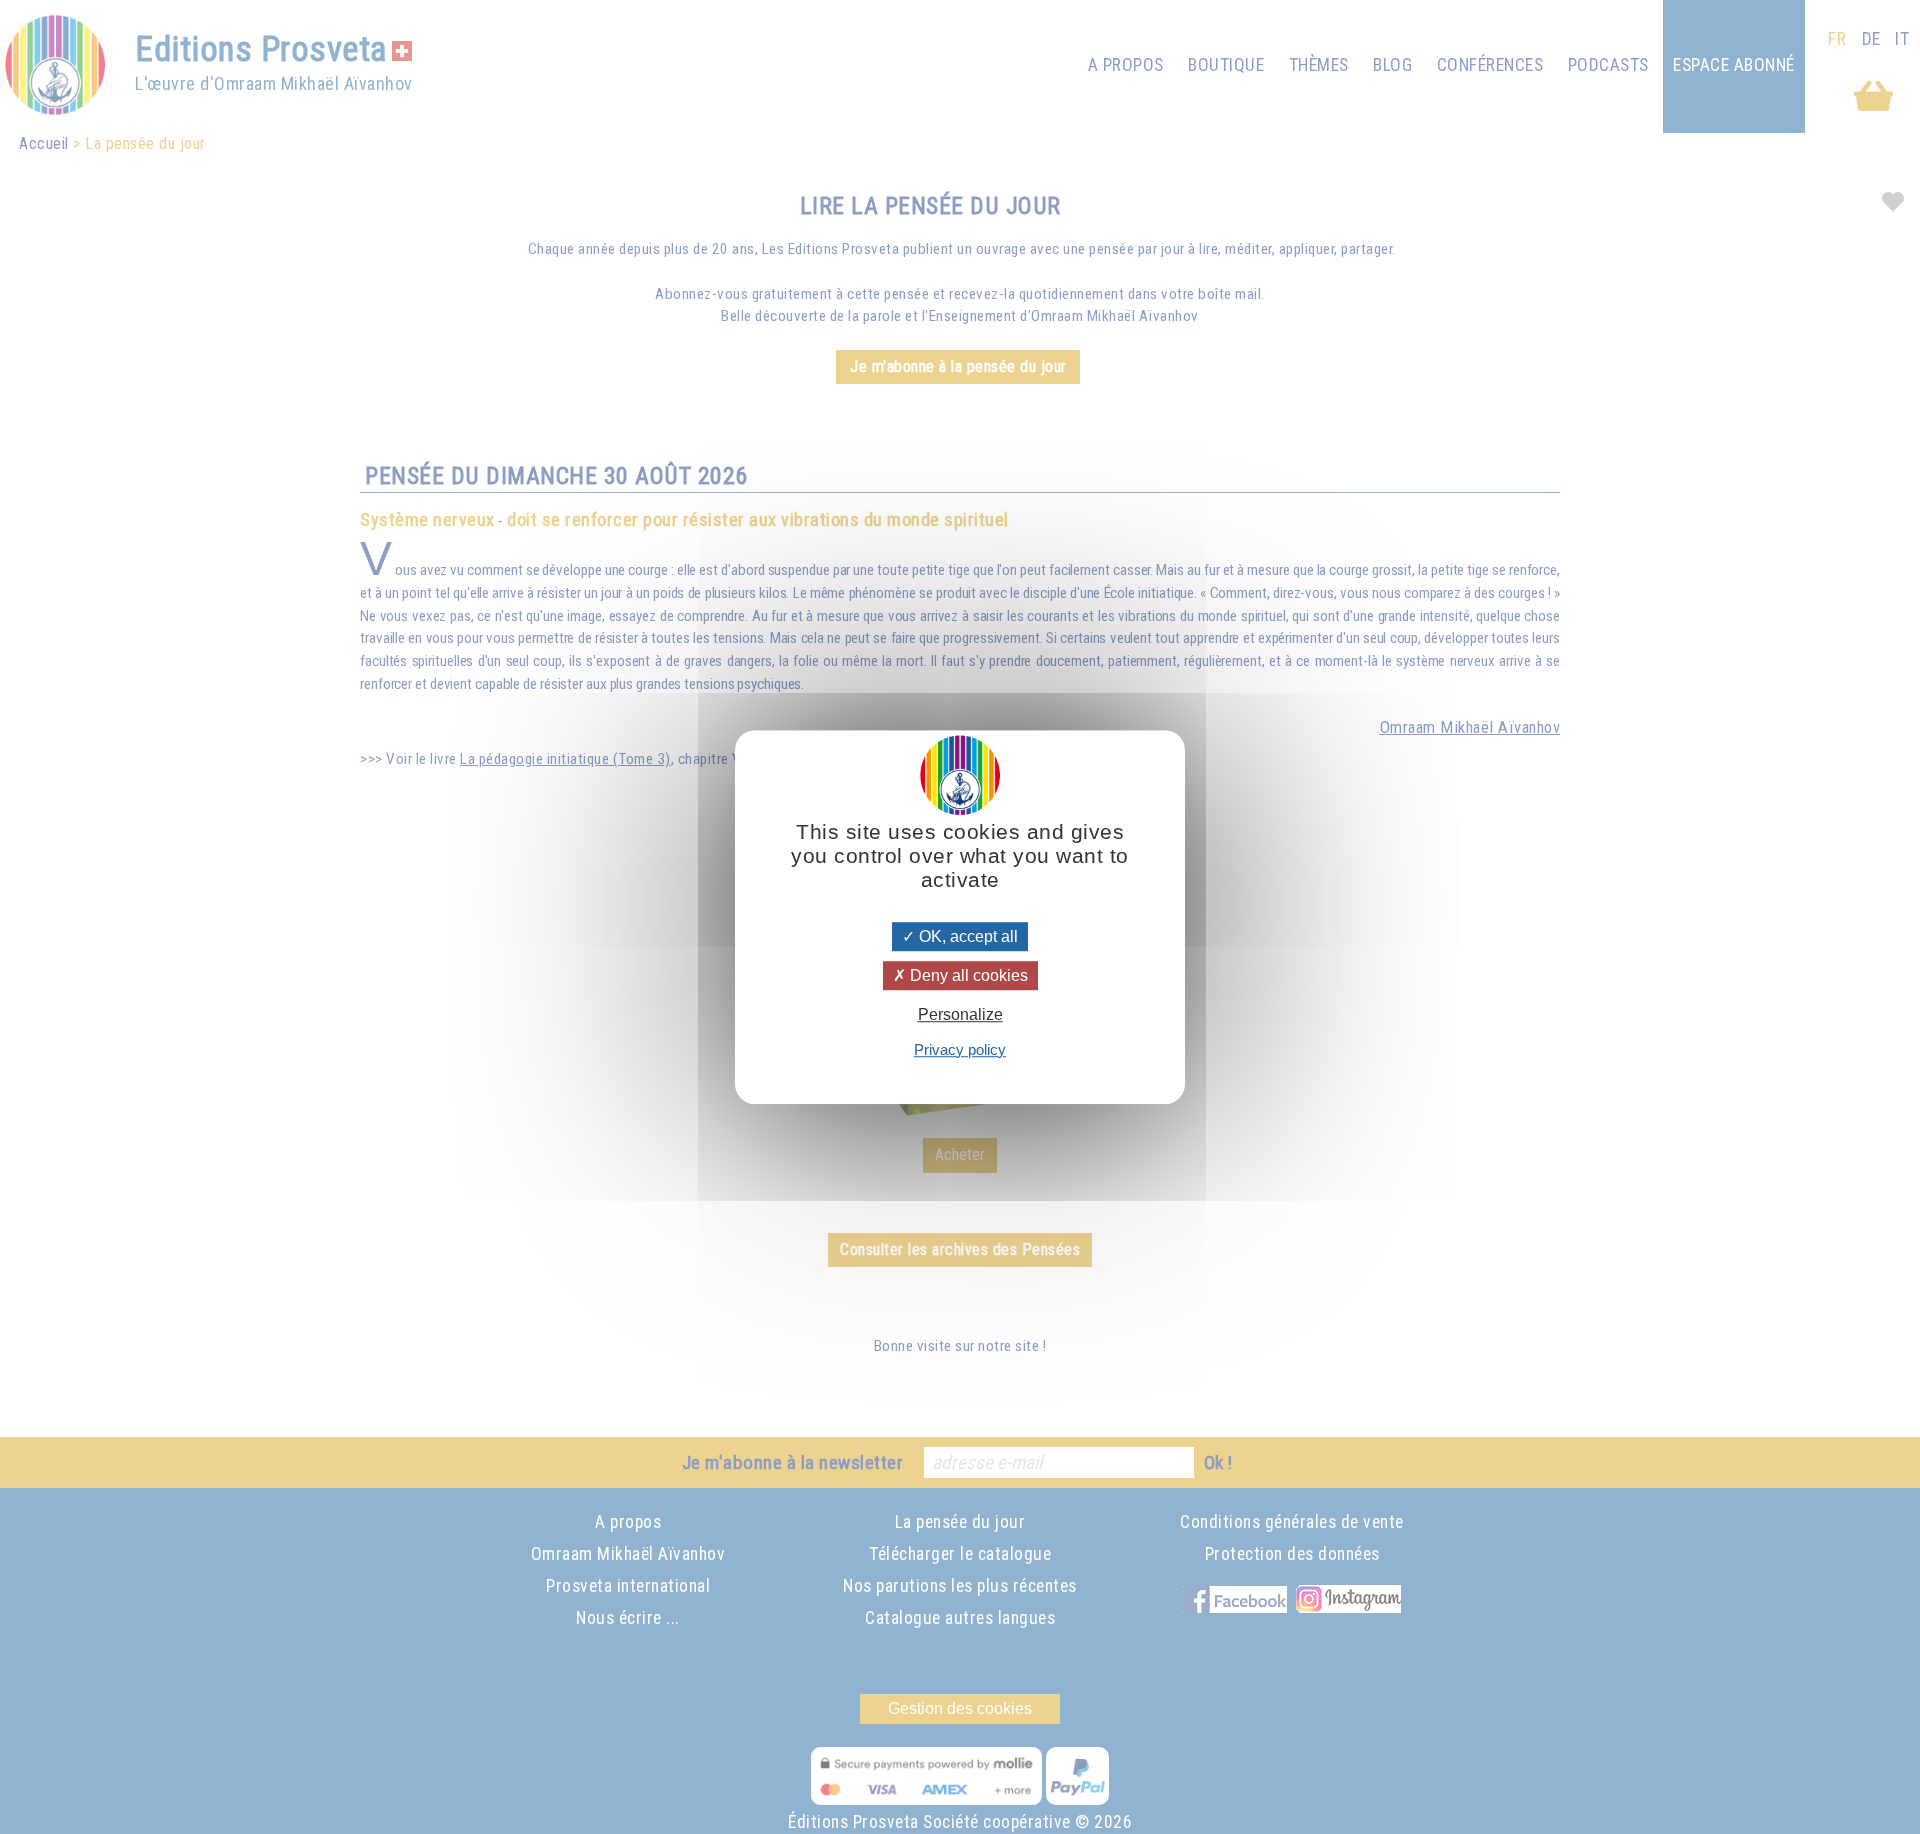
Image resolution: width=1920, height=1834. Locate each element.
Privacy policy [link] (960, 1049)
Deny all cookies (967, 975)
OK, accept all (966, 936)
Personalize (960, 1015)
